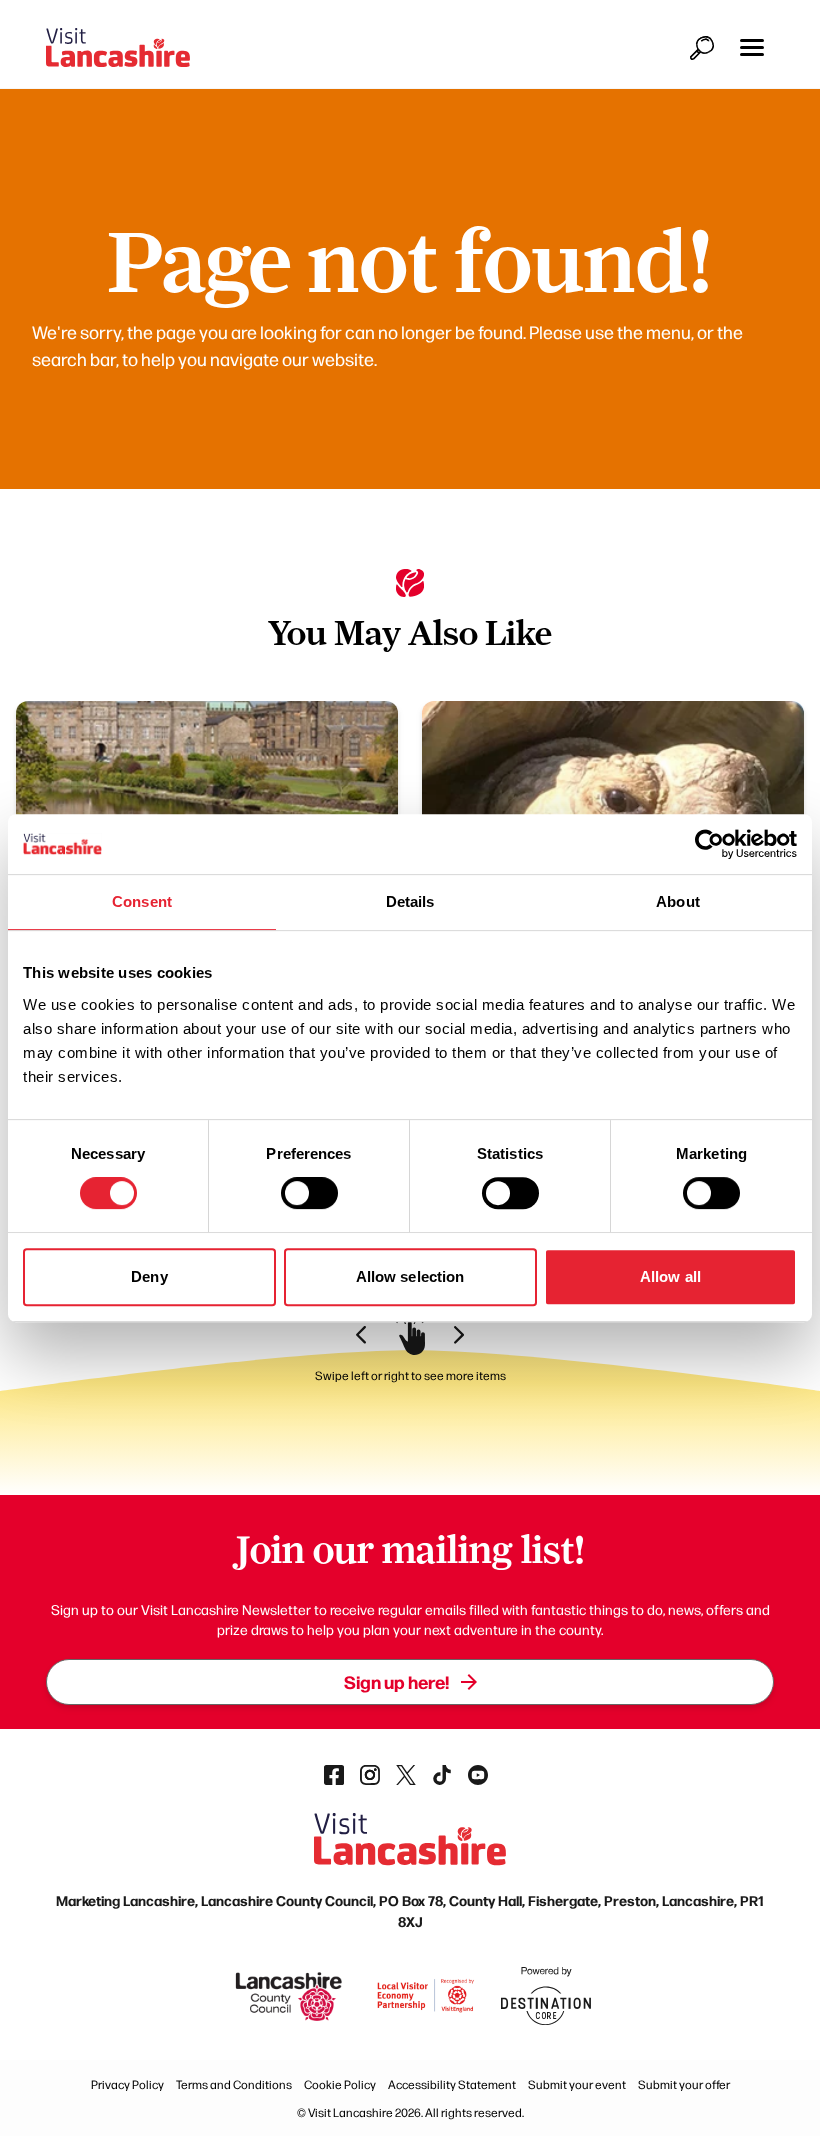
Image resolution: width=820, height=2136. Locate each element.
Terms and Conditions (234, 2084)
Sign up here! (396, 1681)
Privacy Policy (127, 2084)
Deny (149, 1276)
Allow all (670, 1276)
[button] (752, 47)
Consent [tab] (142, 901)
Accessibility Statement (452, 2084)
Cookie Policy (340, 2084)
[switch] (309, 1193)
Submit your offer (684, 2084)
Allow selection (410, 1276)
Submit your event (577, 2084)
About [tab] (678, 901)
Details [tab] (410, 901)
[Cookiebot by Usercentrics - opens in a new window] (709, 844)
